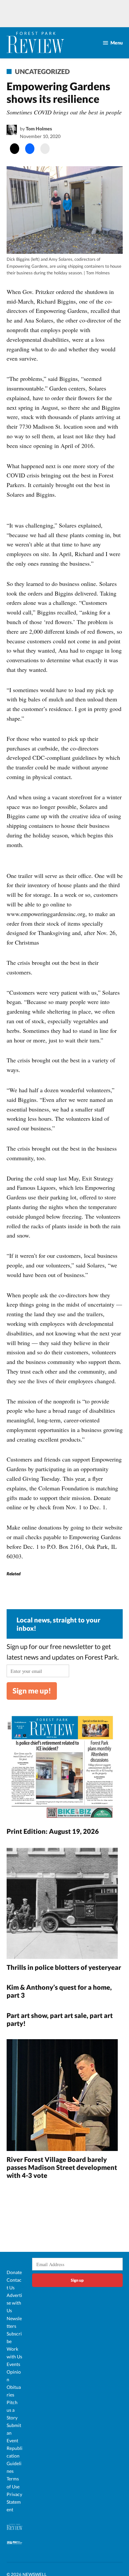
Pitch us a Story (12, 2410)
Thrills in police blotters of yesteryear (64, 1967)
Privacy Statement (14, 2502)
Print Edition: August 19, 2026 (53, 1831)
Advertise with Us (14, 2303)
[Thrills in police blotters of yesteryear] (62, 1904)
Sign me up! (32, 1691)
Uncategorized (42, 71)
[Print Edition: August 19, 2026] (62, 1768)
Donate (14, 2272)
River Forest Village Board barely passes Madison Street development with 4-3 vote (62, 2167)
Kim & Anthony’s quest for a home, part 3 (59, 1991)
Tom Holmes (39, 129)
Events (13, 2364)
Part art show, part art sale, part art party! (60, 2019)
